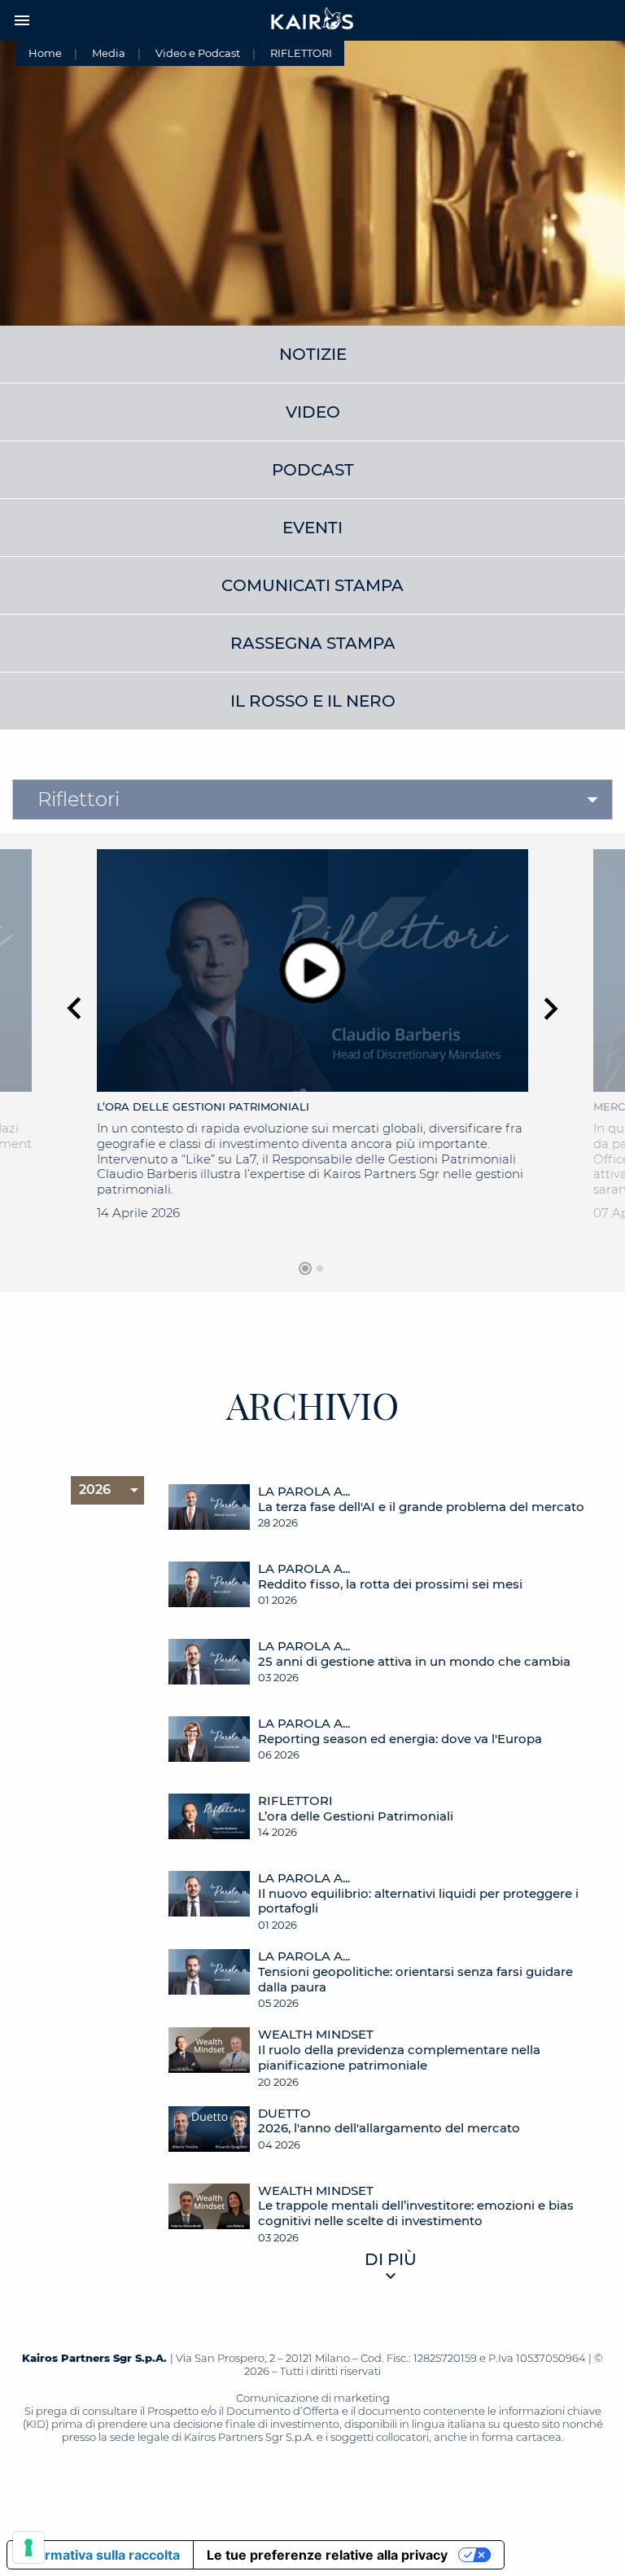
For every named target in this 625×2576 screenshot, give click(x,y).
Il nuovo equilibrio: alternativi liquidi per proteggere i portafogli (418, 1901)
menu (22, 20)
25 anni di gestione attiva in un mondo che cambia (414, 1662)
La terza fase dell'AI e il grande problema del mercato (421, 1507)
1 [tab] (305, 1268)
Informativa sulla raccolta (100, 2555)
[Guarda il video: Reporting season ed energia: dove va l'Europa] (209, 1747)
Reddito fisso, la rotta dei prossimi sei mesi (390, 1584)
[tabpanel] (312, 1051)
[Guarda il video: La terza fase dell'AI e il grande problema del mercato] (209, 1515)
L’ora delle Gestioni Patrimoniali (356, 1816)
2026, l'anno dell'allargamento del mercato (389, 2128)
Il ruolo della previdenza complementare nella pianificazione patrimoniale (399, 2058)
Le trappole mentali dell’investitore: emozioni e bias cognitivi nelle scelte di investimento (416, 2213)
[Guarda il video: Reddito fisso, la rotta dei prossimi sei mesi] (209, 1592)
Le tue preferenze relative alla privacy (327, 2555)
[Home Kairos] (312, 20)
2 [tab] (320, 1268)
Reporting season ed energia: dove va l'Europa (400, 1739)
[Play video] (313, 970)
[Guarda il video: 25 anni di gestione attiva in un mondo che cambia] (209, 1669)
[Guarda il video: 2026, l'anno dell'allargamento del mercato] (209, 2137)
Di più (391, 2259)
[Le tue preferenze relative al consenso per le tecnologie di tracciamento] (28, 2548)
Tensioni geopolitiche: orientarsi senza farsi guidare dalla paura (415, 1980)
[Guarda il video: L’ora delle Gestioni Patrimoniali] (209, 1824)
